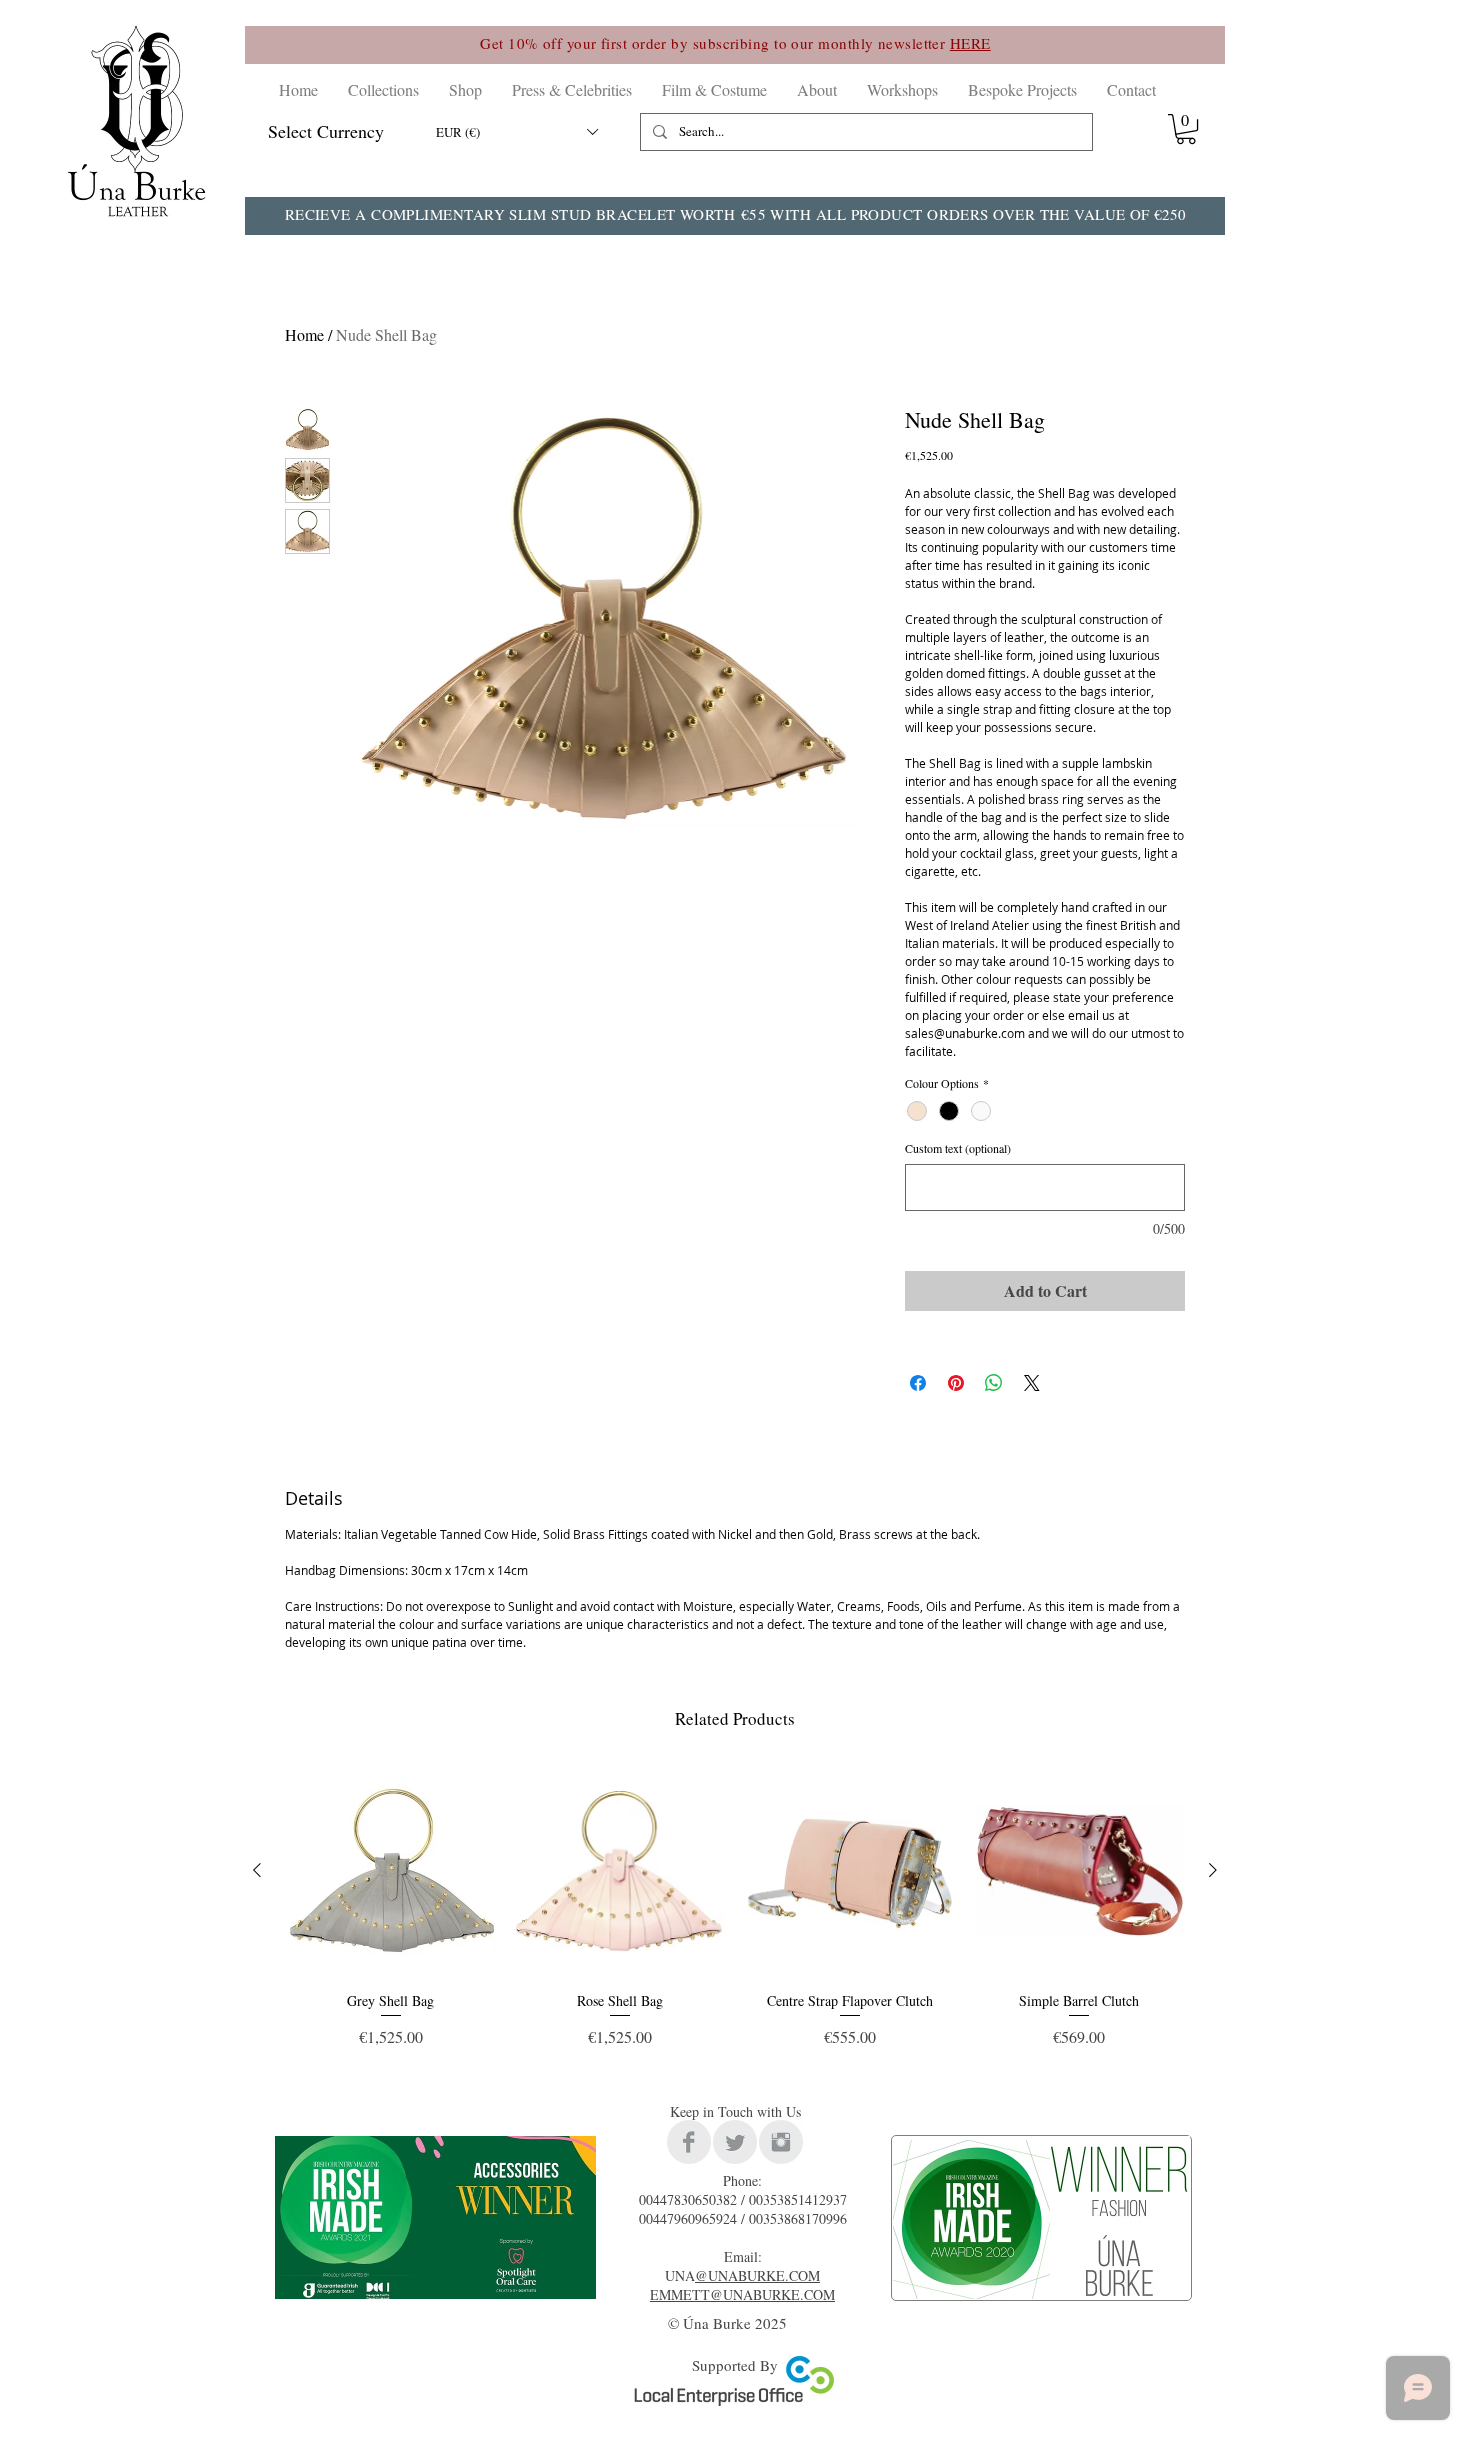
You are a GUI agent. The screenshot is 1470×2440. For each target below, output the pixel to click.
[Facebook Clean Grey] (689, 2142)
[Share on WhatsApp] (994, 1383)
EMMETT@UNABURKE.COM (742, 2294)
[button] (383, 89)
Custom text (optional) (958, 1148)
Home (304, 334)
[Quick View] (391, 1871)
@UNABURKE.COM (757, 2275)
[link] (1186, 129)
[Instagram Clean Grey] (781, 2142)
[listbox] (516, 132)
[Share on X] (1032, 1383)
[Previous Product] (257, 1870)
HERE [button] (970, 43)
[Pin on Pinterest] (956, 1383)
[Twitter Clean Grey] (735, 2142)
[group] (735, 1915)
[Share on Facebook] (918, 1383)
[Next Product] (1213, 1870)
